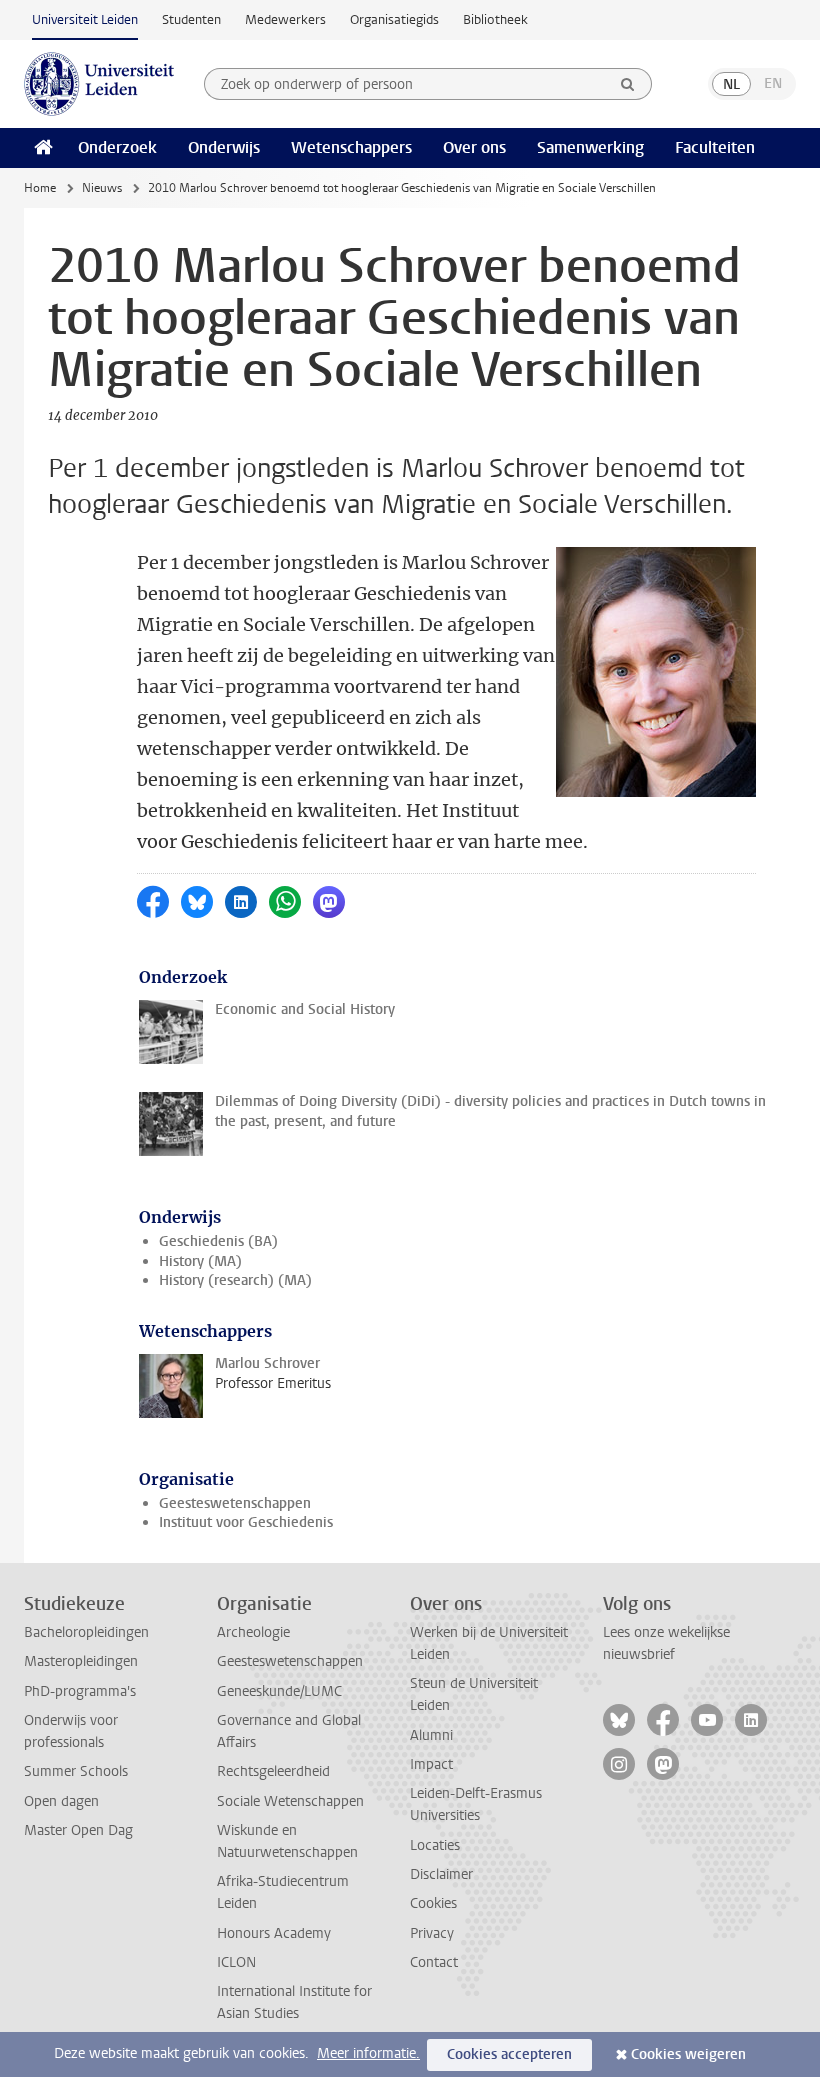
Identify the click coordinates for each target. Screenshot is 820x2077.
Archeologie (253, 1632)
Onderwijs (224, 147)
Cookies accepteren (509, 2054)
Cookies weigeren (688, 2054)
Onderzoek (117, 147)
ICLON (236, 1962)
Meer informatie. (368, 2053)
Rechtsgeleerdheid (273, 1771)
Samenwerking (590, 147)
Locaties (435, 1845)
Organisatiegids (394, 19)
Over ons (474, 147)
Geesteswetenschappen (235, 1503)
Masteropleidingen (81, 1661)
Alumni (431, 1735)
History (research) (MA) (235, 1280)
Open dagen (61, 1801)
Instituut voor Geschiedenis (246, 1522)
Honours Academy (274, 1933)
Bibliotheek (495, 19)
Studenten (191, 19)
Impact (431, 1764)
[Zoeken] (628, 84)
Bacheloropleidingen (86, 1632)
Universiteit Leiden (85, 19)
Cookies (433, 1903)
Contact (434, 1962)
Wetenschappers (351, 147)
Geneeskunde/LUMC (279, 1691)
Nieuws (102, 188)
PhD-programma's (80, 1691)
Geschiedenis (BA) (218, 1241)
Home (40, 188)
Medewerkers (285, 19)
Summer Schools (76, 1771)
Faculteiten (715, 147)
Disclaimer (441, 1874)
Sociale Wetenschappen (290, 1801)
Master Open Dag (78, 1830)
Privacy (432, 1933)
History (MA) (200, 1261)
